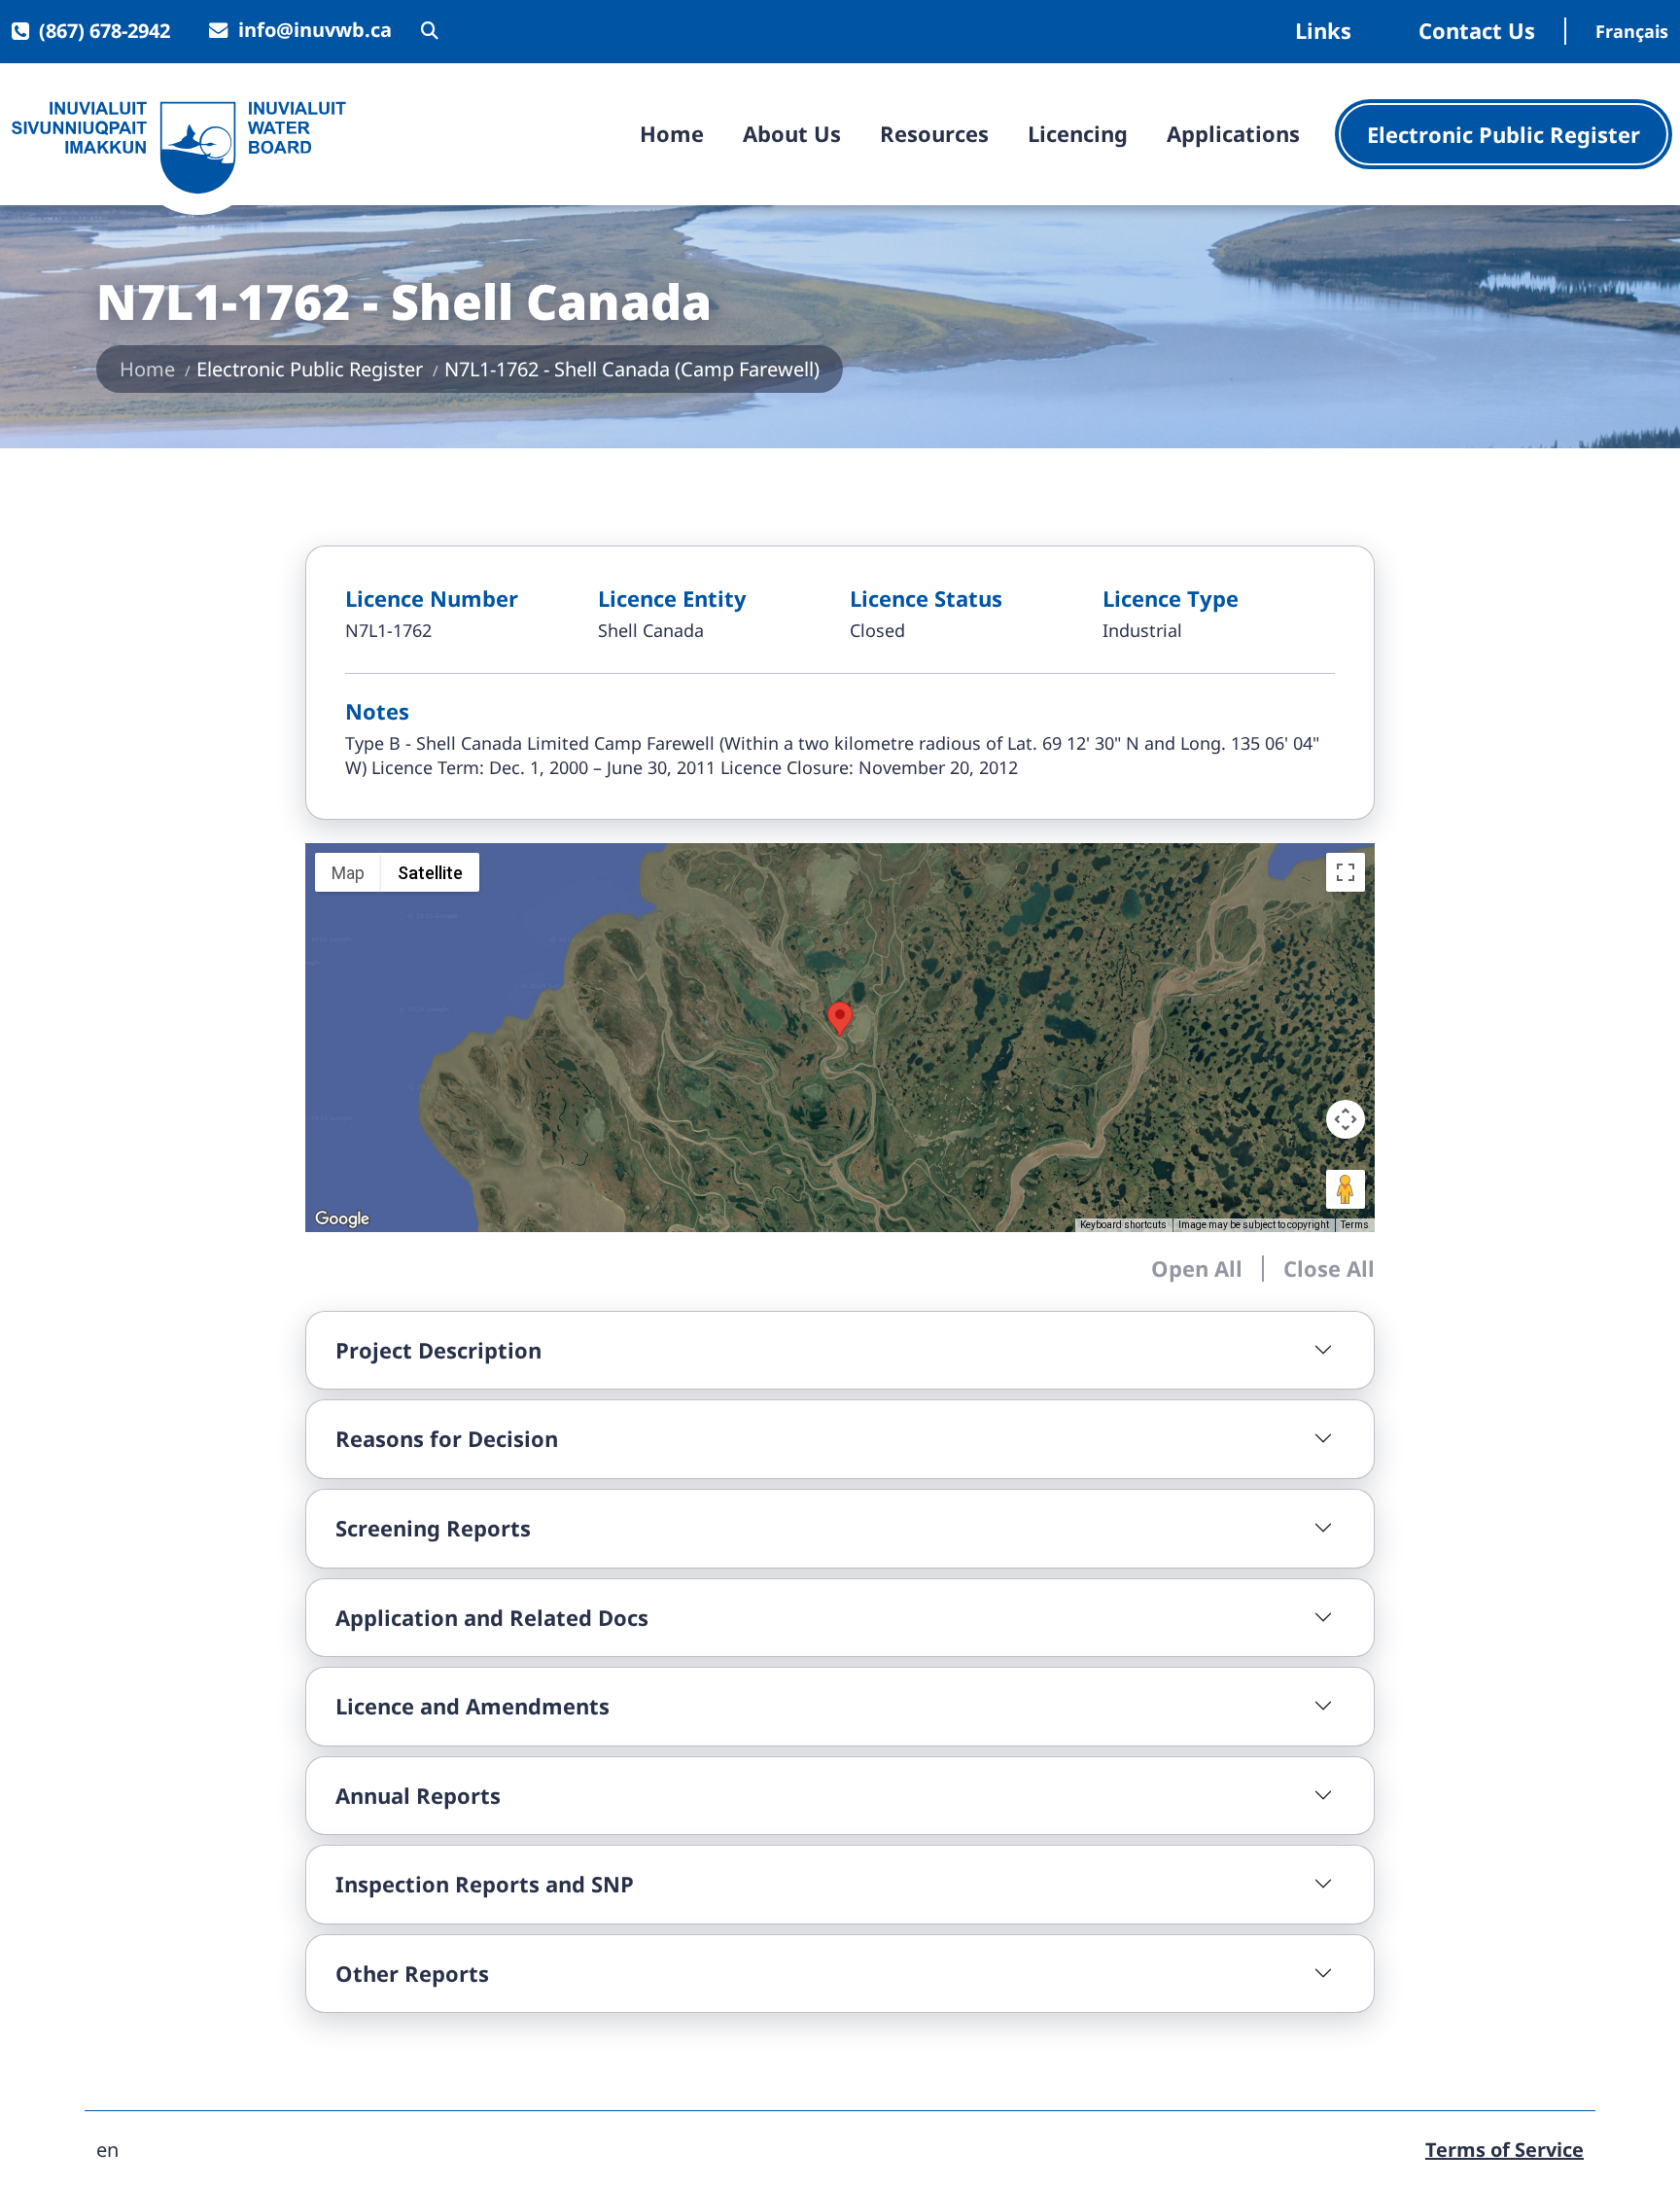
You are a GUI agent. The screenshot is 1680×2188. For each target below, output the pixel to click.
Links (1323, 31)
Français (1632, 31)
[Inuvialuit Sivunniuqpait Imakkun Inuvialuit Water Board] (179, 148)
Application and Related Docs (492, 1617)
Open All (1197, 1268)
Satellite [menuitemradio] (430, 873)
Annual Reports (418, 1795)
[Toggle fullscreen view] (1346, 872)
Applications (1233, 133)
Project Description (438, 1350)
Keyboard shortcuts (1123, 1225)
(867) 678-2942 (105, 31)
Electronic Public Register (1504, 134)
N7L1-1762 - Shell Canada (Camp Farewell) (632, 369)
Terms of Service (1505, 2150)
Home (672, 133)
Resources (934, 133)
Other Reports (412, 1973)
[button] (840, 1020)
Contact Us (1477, 31)
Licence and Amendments (472, 1706)
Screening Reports (433, 1528)
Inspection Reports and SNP (485, 1884)
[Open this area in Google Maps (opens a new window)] (342, 1219)
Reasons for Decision (447, 1438)
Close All (1329, 1268)
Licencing (1078, 133)
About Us (792, 133)
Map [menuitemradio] (348, 873)
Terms (1355, 1225)
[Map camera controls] (1346, 1119)
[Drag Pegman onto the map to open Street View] (1346, 1189)
